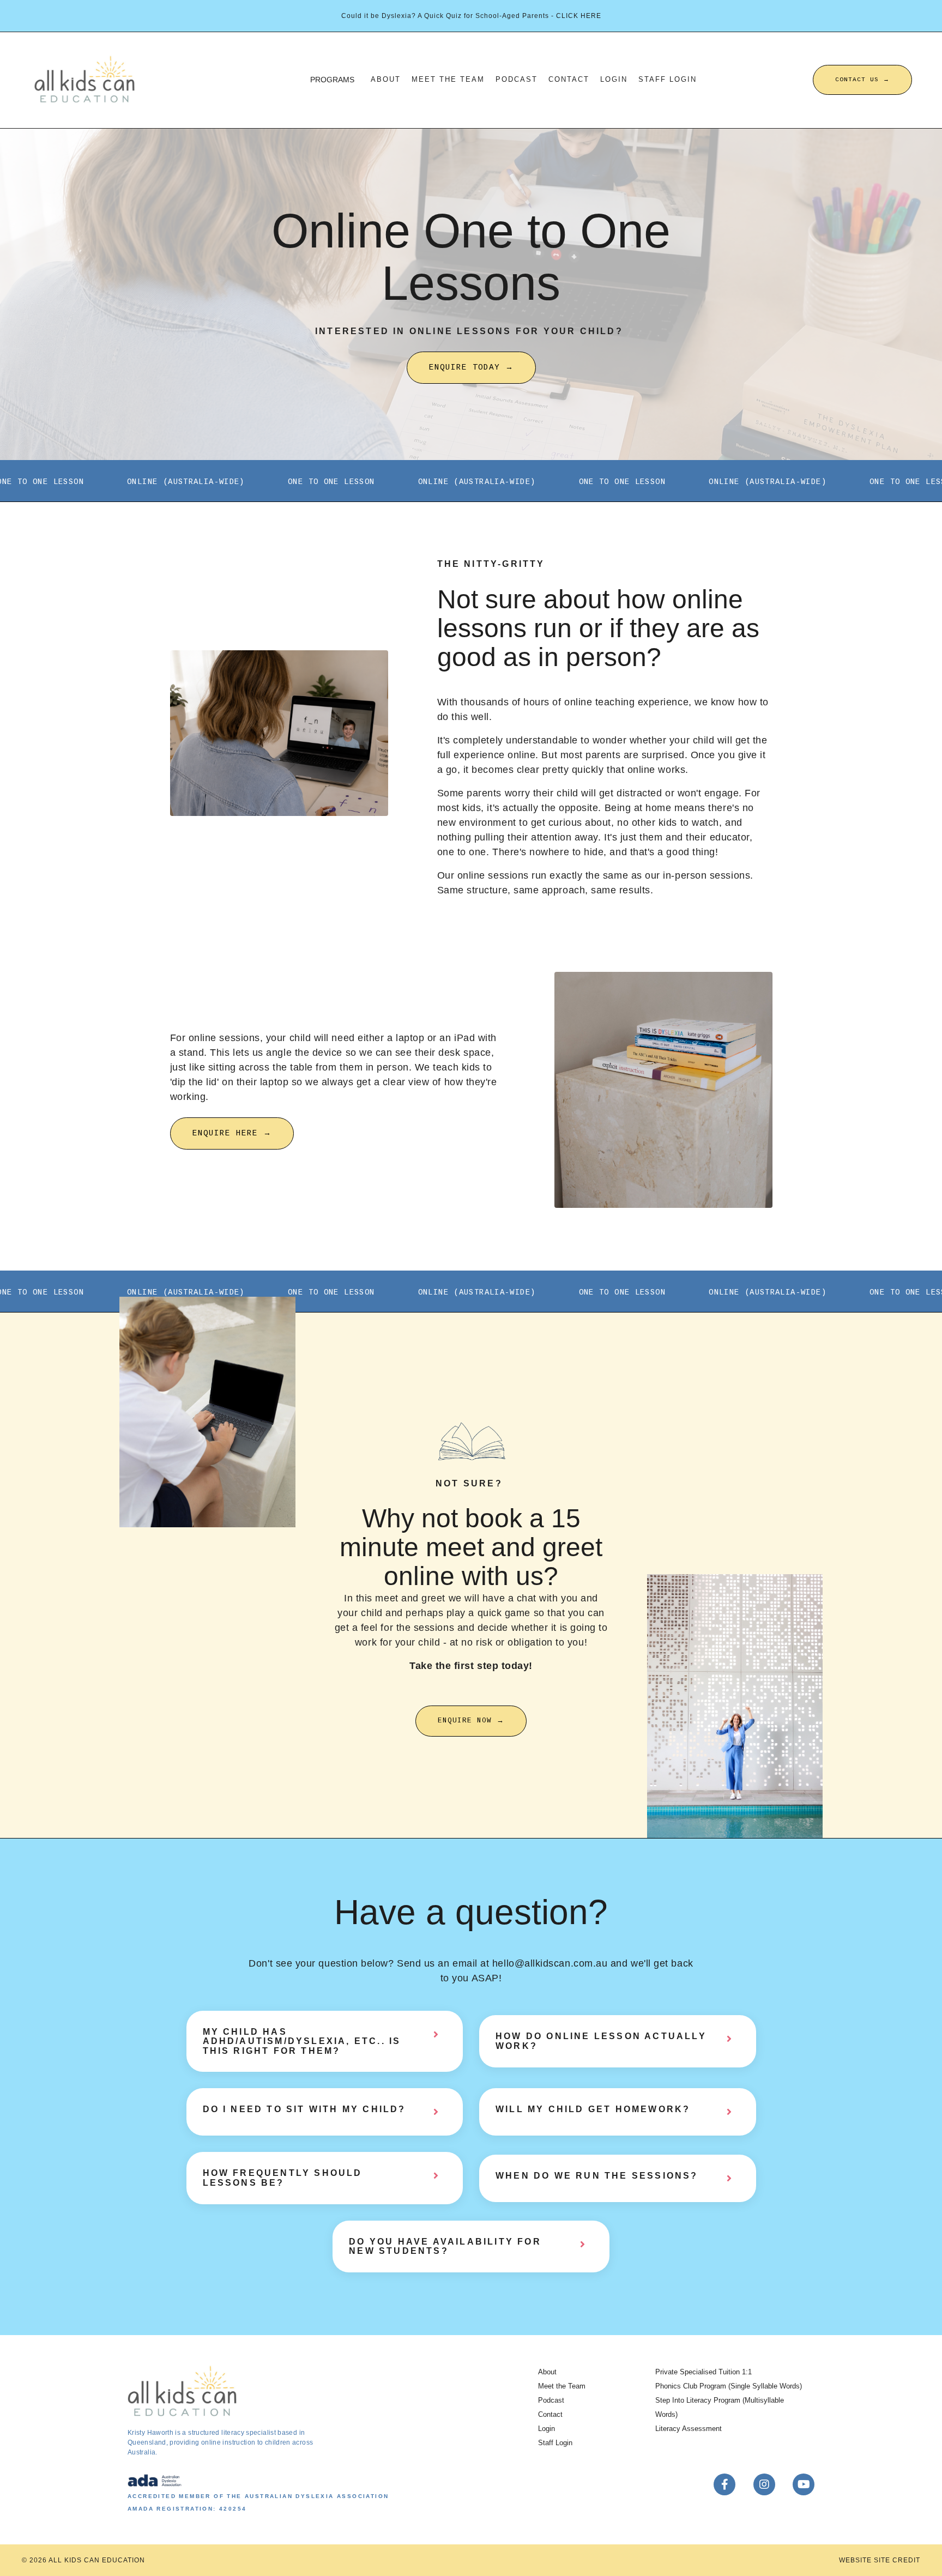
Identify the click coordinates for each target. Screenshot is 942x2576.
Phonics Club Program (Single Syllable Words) (729, 2386)
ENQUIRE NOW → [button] (471, 1721)
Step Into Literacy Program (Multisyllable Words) (720, 2407)
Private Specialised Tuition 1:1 (704, 2372)
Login (614, 80)
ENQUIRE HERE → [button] (232, 1133)
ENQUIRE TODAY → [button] (471, 367)
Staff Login (668, 80)
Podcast (517, 80)
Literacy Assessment (689, 2429)
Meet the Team (448, 80)
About (386, 80)
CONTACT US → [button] (862, 80)
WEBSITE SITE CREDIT (880, 2560)
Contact (569, 80)
